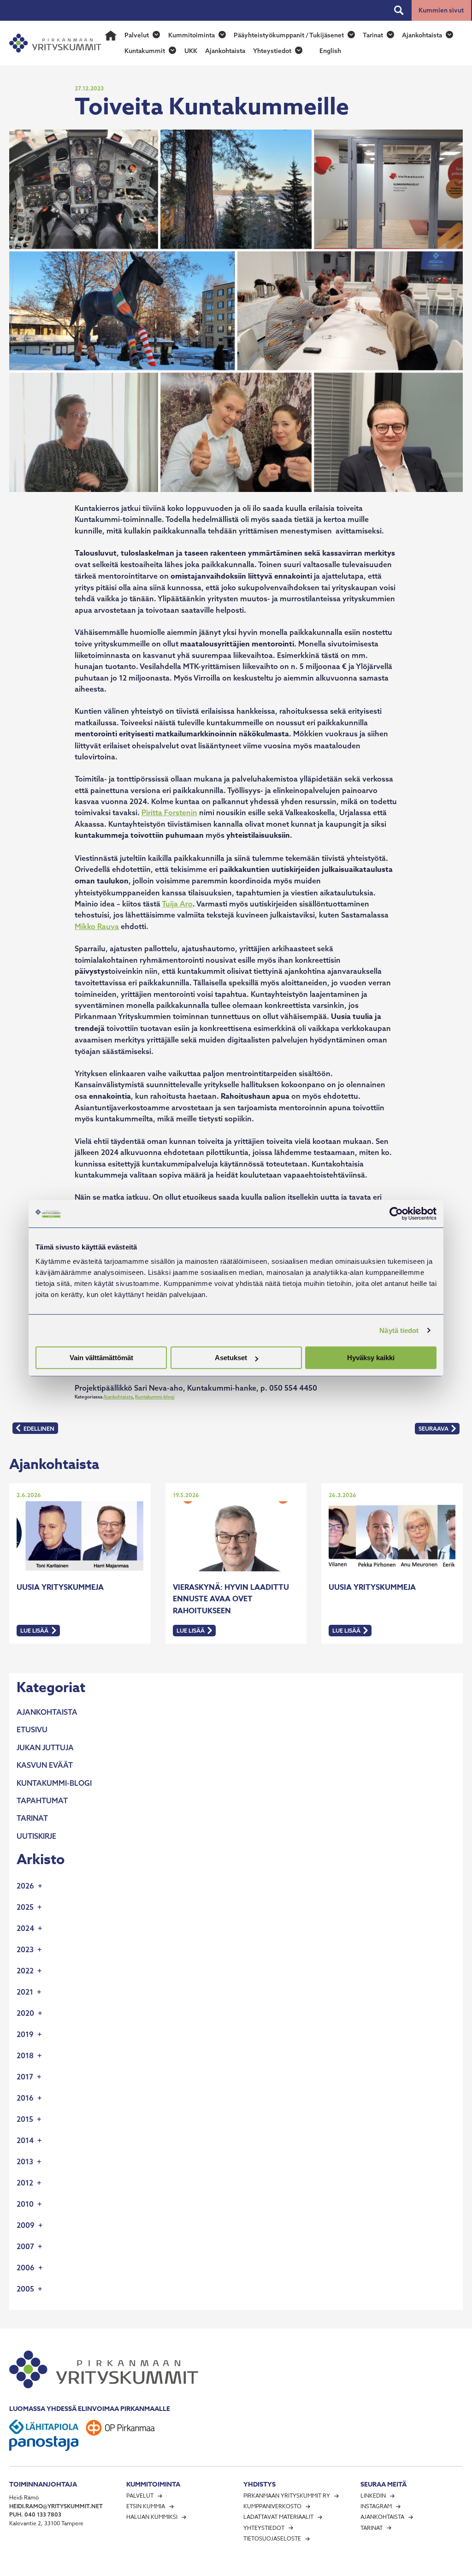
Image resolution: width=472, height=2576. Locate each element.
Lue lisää (40, 1631)
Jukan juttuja (45, 1747)
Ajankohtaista (422, 35)
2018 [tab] (25, 2055)
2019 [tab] (25, 2034)
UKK (191, 51)
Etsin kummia (146, 2506)
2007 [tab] (25, 2246)
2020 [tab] (25, 2013)
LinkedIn (373, 2496)
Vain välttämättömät (101, 1358)
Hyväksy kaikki (371, 1358)
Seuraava (433, 1430)
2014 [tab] (25, 2140)
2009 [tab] (26, 2225)
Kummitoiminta (192, 35)
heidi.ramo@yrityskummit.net (56, 2506)
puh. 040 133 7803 (35, 2514)
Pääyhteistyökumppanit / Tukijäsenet (289, 35)
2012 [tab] (25, 2183)
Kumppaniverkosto (272, 2506)
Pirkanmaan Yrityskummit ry (287, 2496)
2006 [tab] (26, 2268)
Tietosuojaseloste (272, 2538)
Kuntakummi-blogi (155, 1397)
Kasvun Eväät (45, 1765)
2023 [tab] (25, 1949)
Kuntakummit (145, 51)
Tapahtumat (42, 1800)
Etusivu (32, 1729)
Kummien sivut (441, 10)
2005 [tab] (25, 2289)
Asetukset (231, 1358)
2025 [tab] (25, 1907)
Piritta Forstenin (169, 812)
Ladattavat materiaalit (278, 2517)
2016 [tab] (25, 2098)
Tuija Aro (177, 904)
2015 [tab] (25, 2119)
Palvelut (137, 35)
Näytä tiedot (399, 1330)
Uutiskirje (36, 1836)
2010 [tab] (25, 2204)
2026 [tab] (25, 1886)
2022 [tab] (25, 1971)
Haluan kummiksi (152, 2517)
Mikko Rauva (97, 926)
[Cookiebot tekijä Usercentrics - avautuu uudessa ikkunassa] (396, 1214)
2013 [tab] (25, 2161)
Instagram (376, 2506)
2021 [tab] (25, 1992)
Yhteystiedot (272, 51)
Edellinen (35, 1429)
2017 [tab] (25, 2077)
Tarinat (373, 35)
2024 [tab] (25, 1928)
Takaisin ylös (446, 2567)
